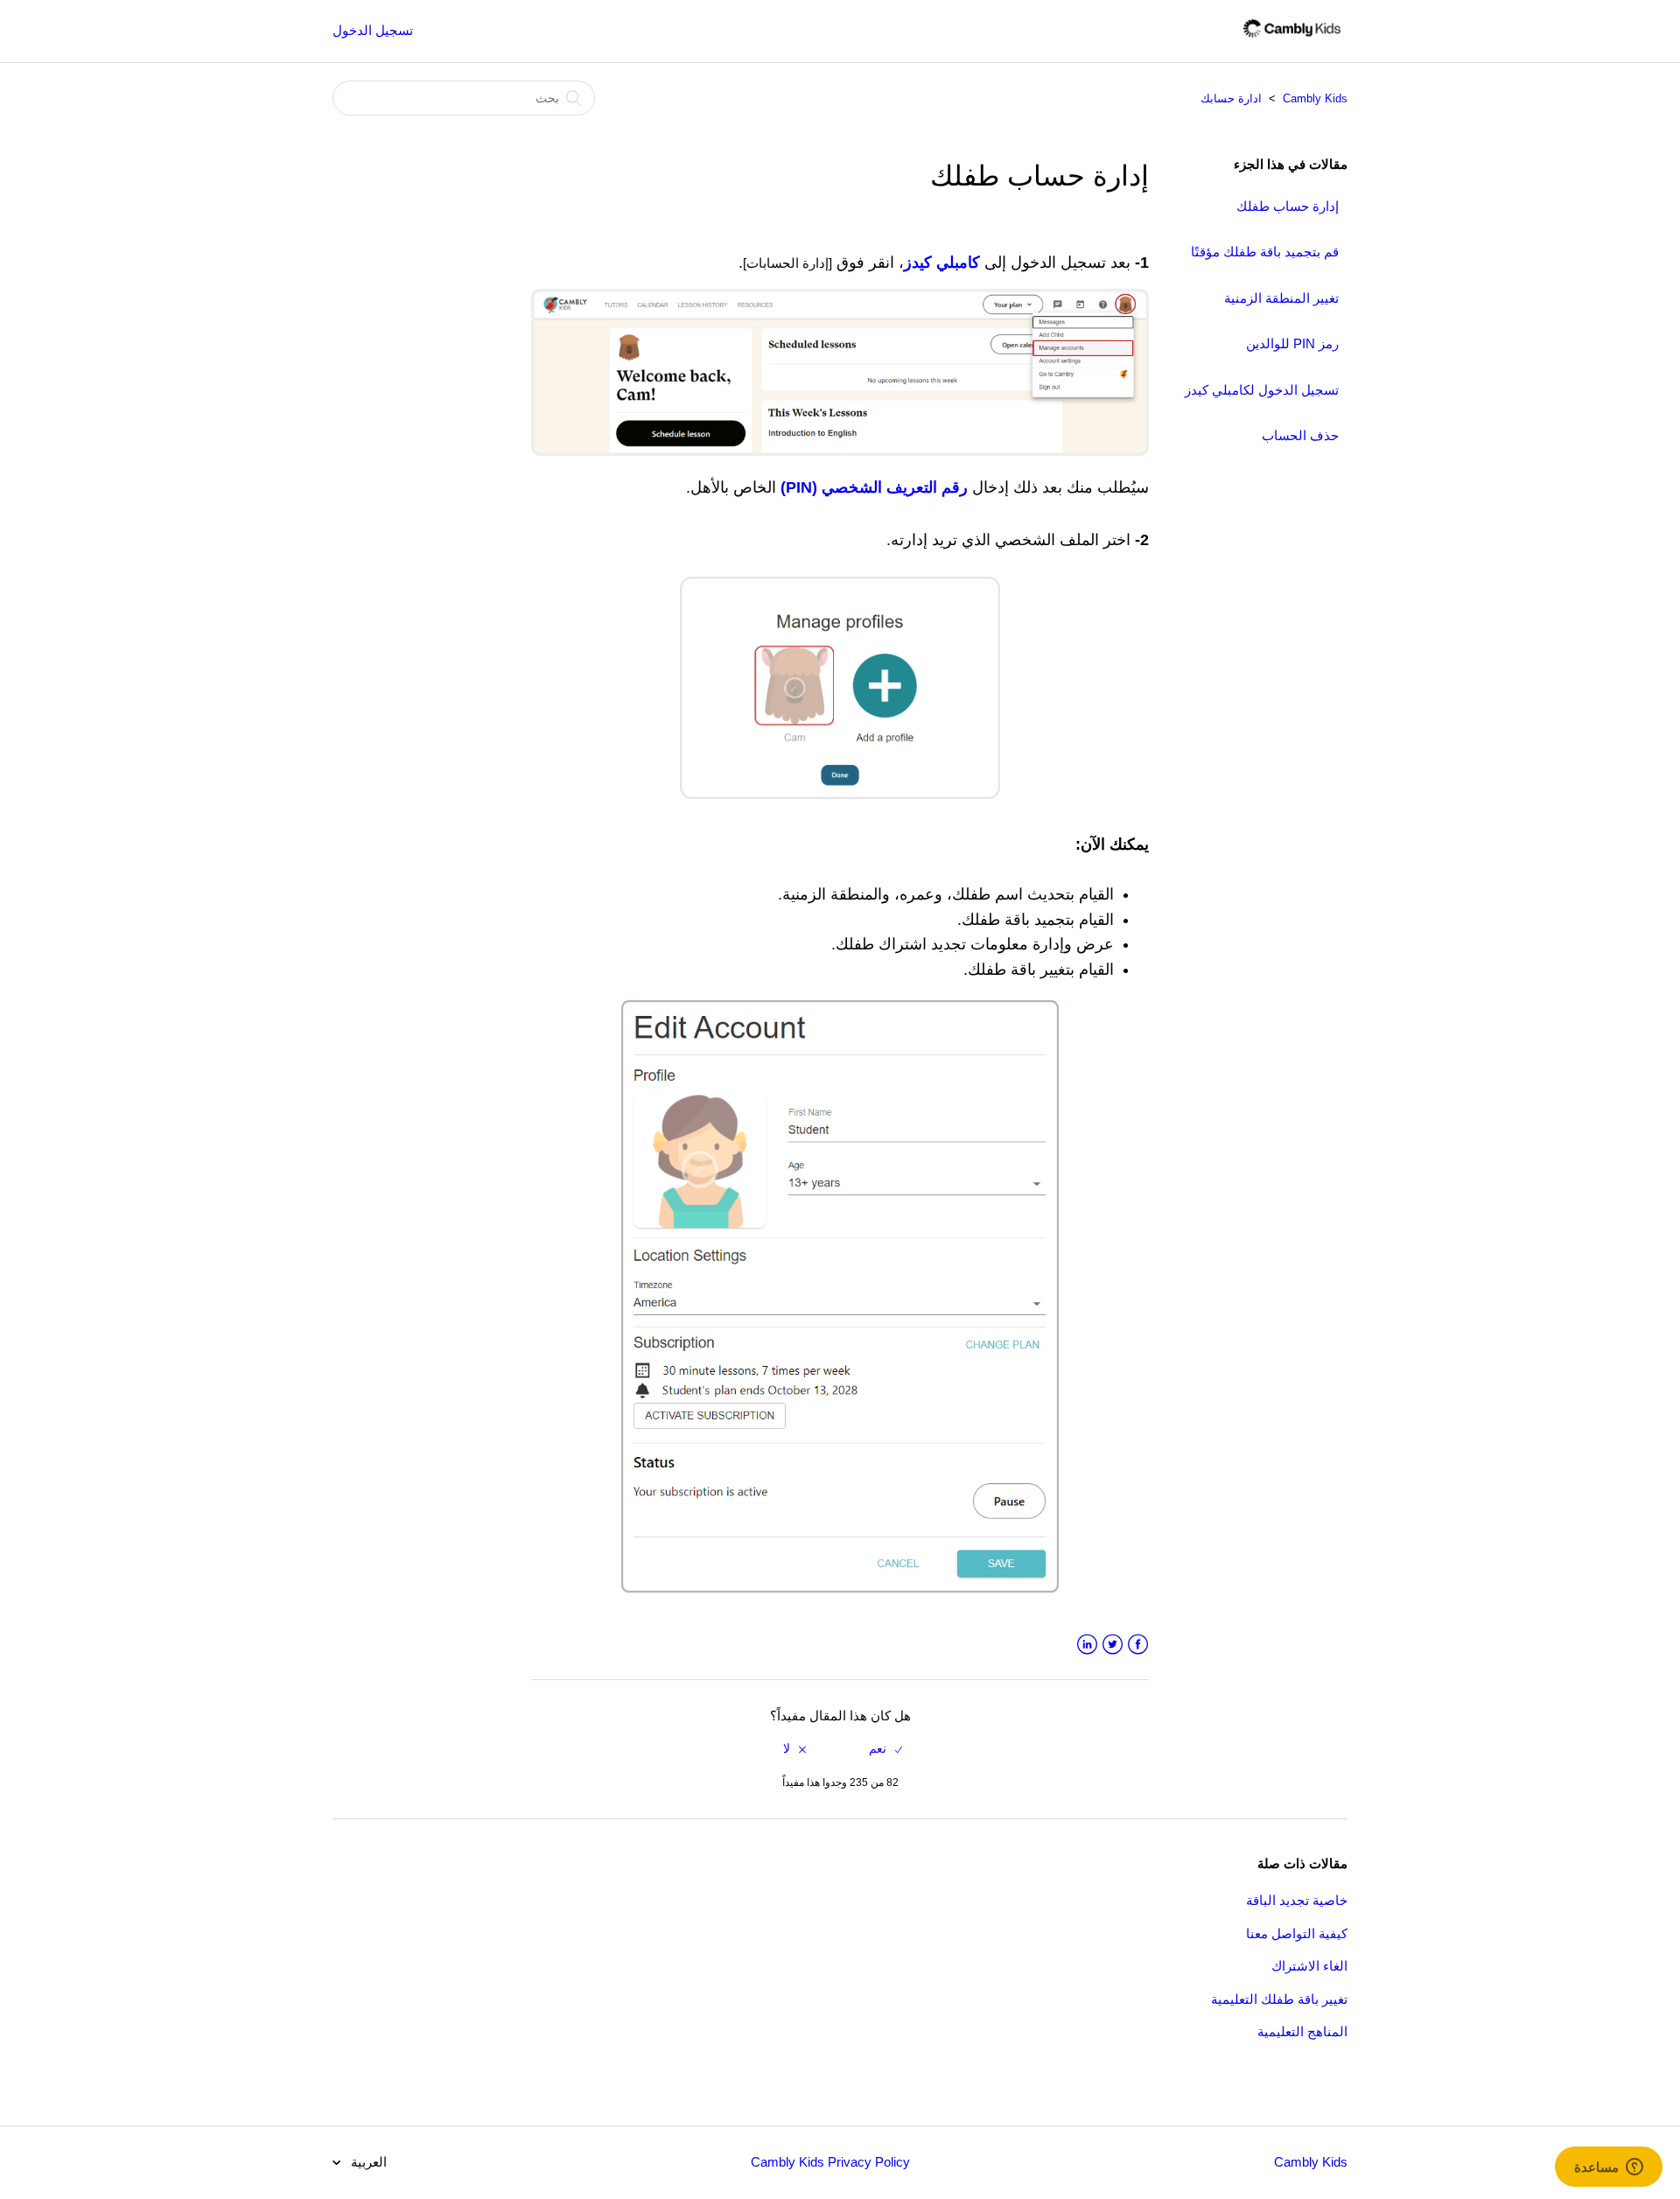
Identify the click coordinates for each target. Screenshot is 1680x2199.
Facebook (1138, 1645)
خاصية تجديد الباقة (1297, 1900)
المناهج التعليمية (1302, 2031)
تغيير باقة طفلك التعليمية (1279, 1999)
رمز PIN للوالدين (1292, 343)
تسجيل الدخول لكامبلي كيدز (1262, 390)
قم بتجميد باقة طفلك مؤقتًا (1265, 252)
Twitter (1113, 1645)
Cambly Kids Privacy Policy (830, 2162)
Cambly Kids (1315, 98)
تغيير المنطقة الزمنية (1281, 298)
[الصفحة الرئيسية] (1292, 40)
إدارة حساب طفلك (1288, 206)
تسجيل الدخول (373, 30)
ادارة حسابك (1231, 98)
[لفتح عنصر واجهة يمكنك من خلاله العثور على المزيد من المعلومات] (1609, 2168)
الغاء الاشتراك (1309, 1966)
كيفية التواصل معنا (1297, 1933)
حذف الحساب (1300, 435)
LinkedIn (1087, 1645)
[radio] (885, 1749)
